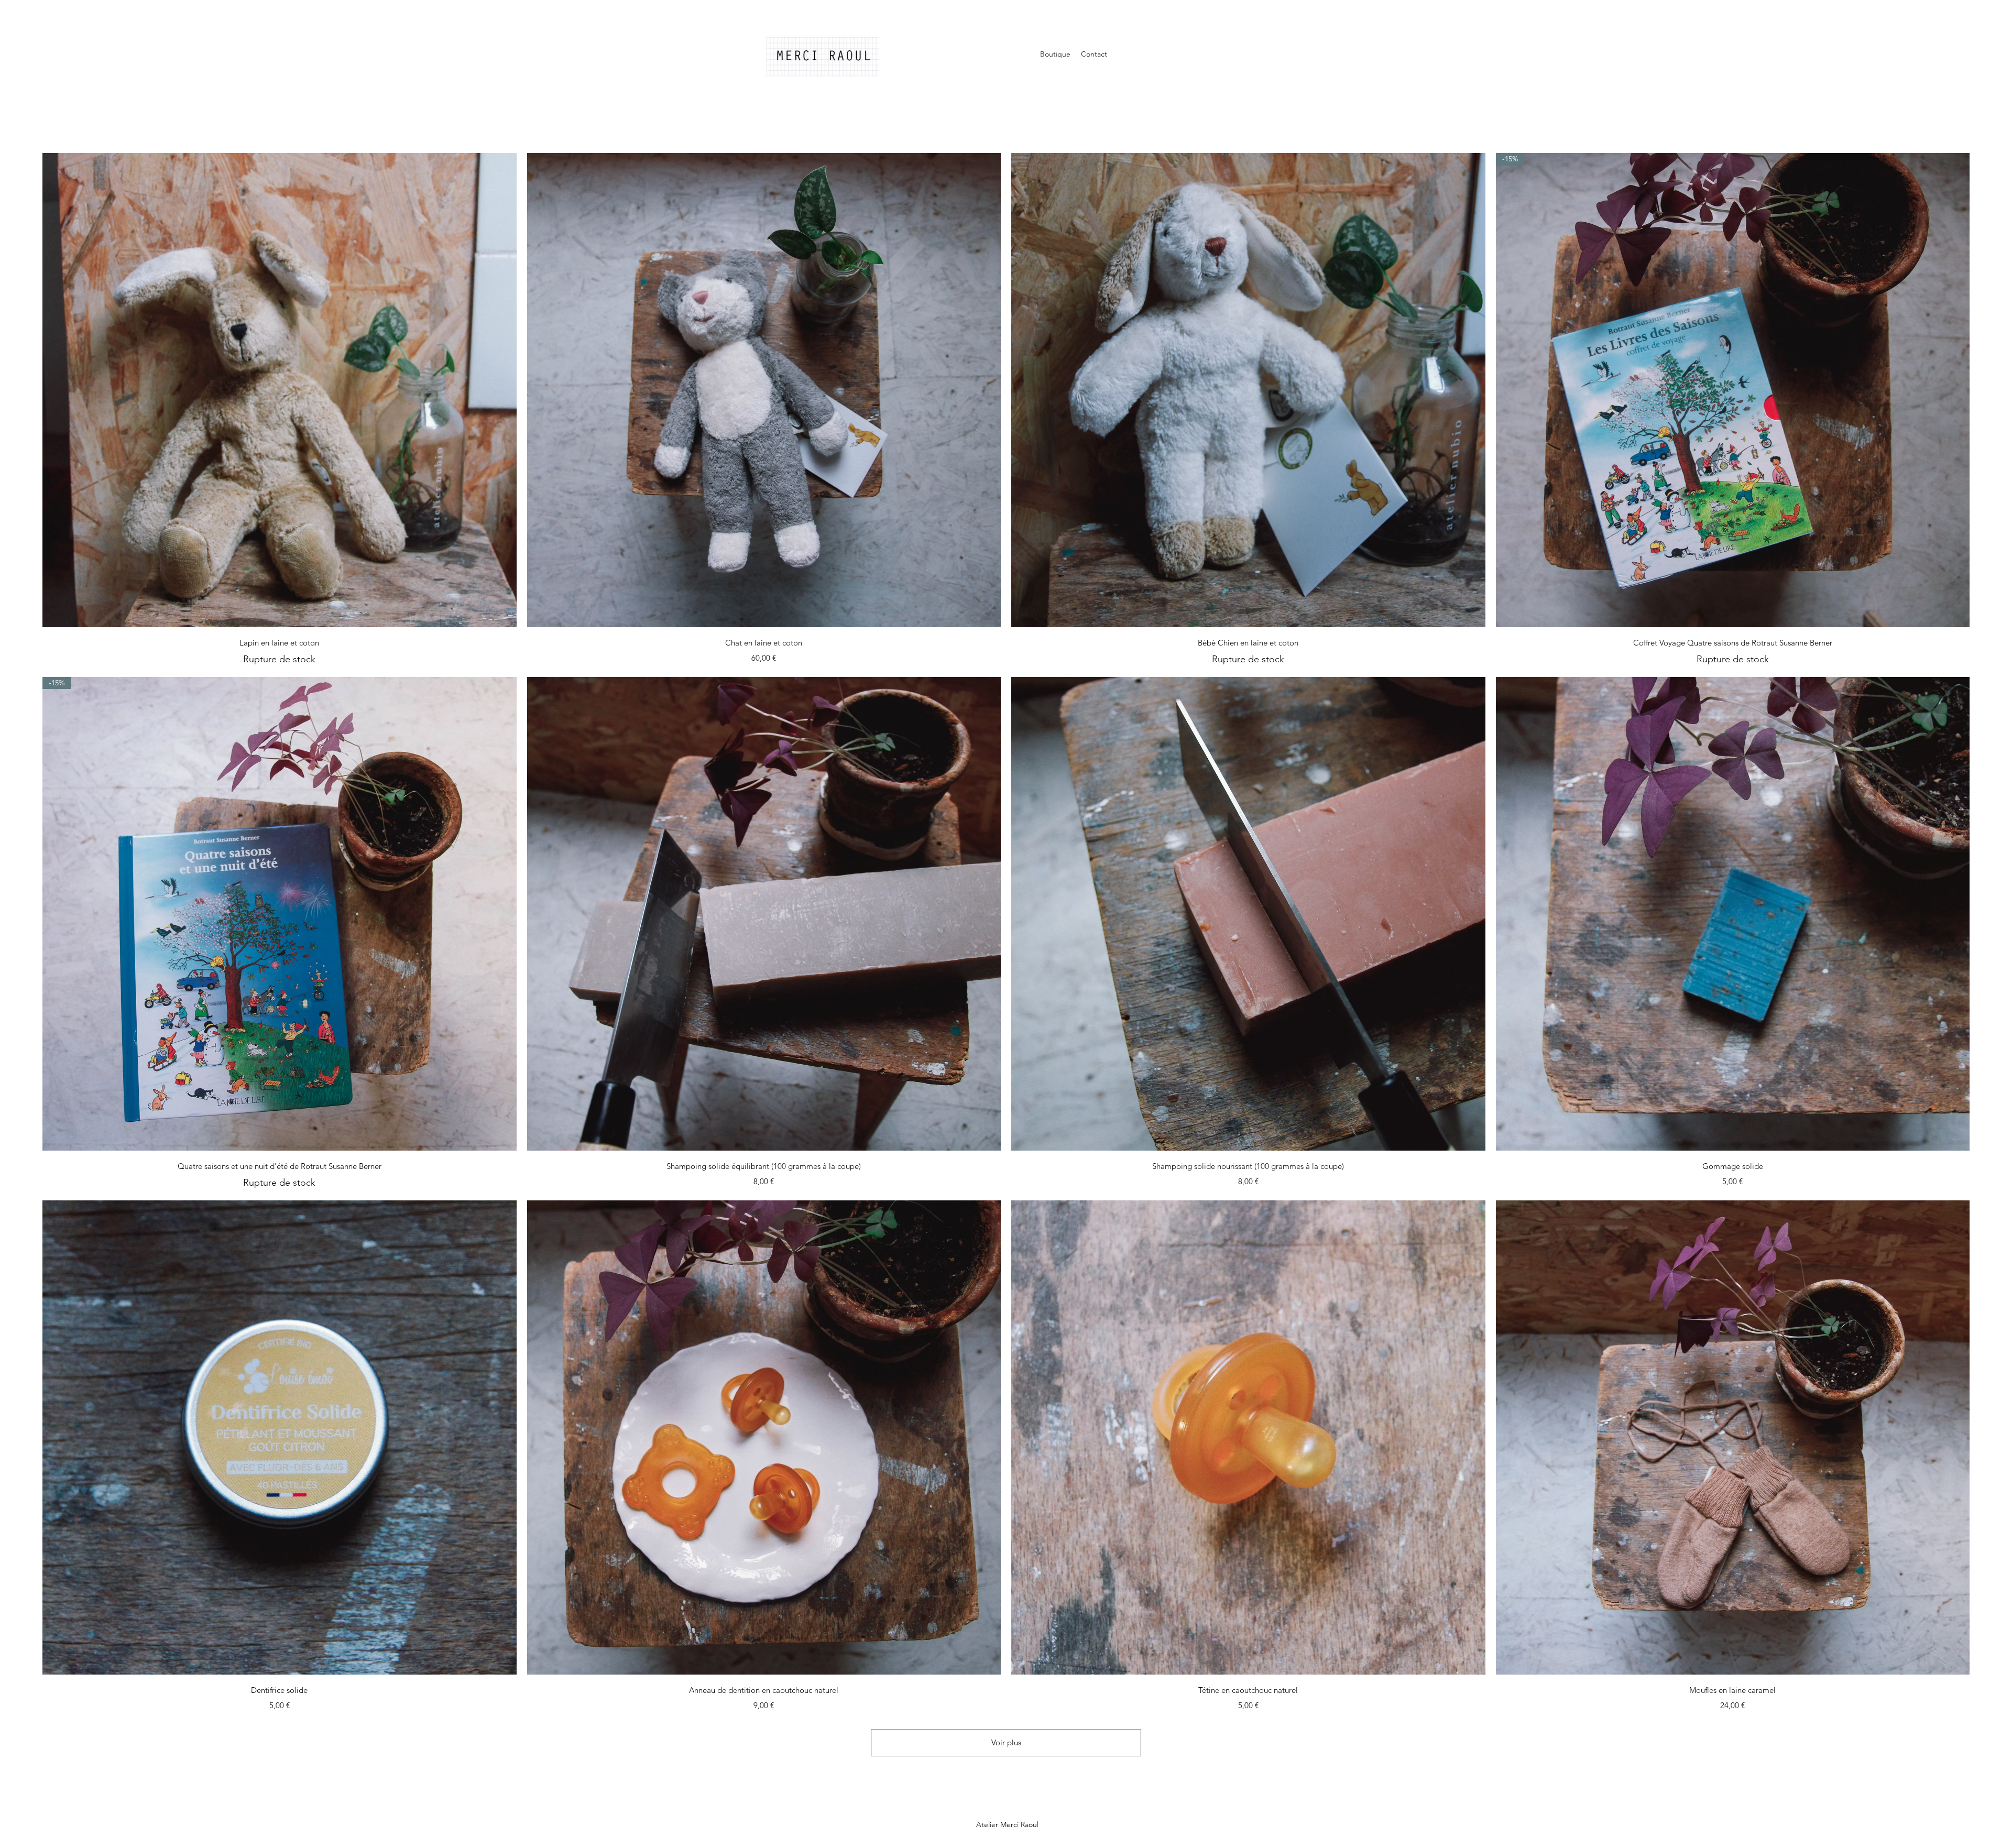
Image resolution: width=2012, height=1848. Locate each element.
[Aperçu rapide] (280, 390)
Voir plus (1006, 1742)
